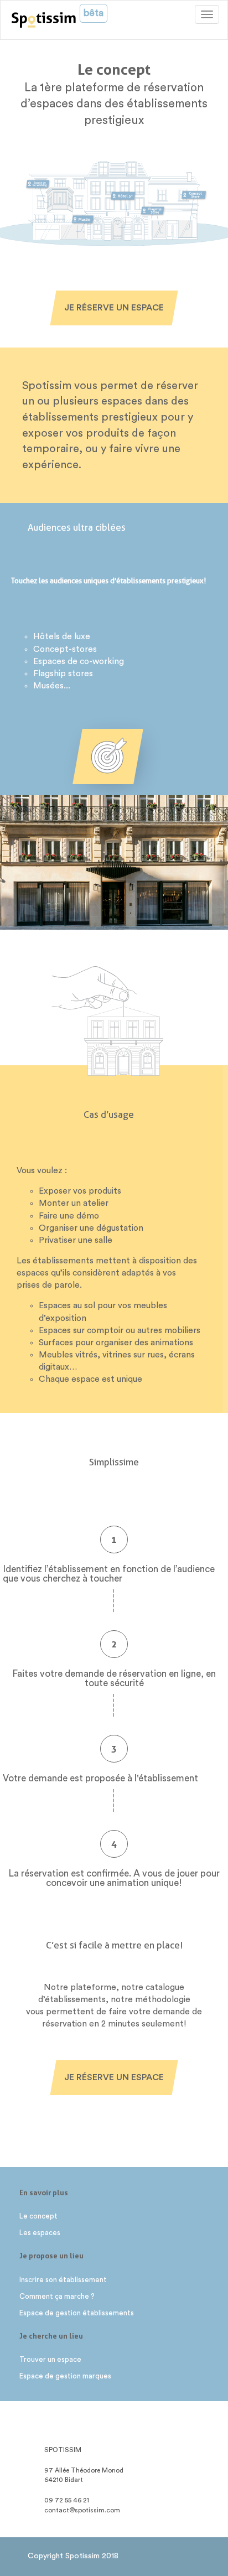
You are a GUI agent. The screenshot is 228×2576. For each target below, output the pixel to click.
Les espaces (40, 2233)
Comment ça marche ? (57, 2296)
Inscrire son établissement (63, 2280)
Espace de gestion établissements (77, 2313)
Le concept (38, 2216)
